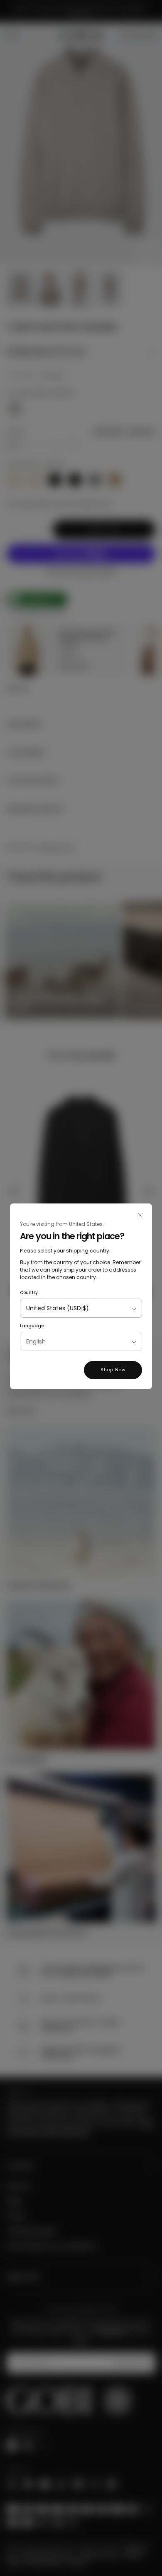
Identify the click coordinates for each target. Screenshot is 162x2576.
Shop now (113, 1370)
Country (29, 1293)
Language (32, 1326)
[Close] (140, 1215)
